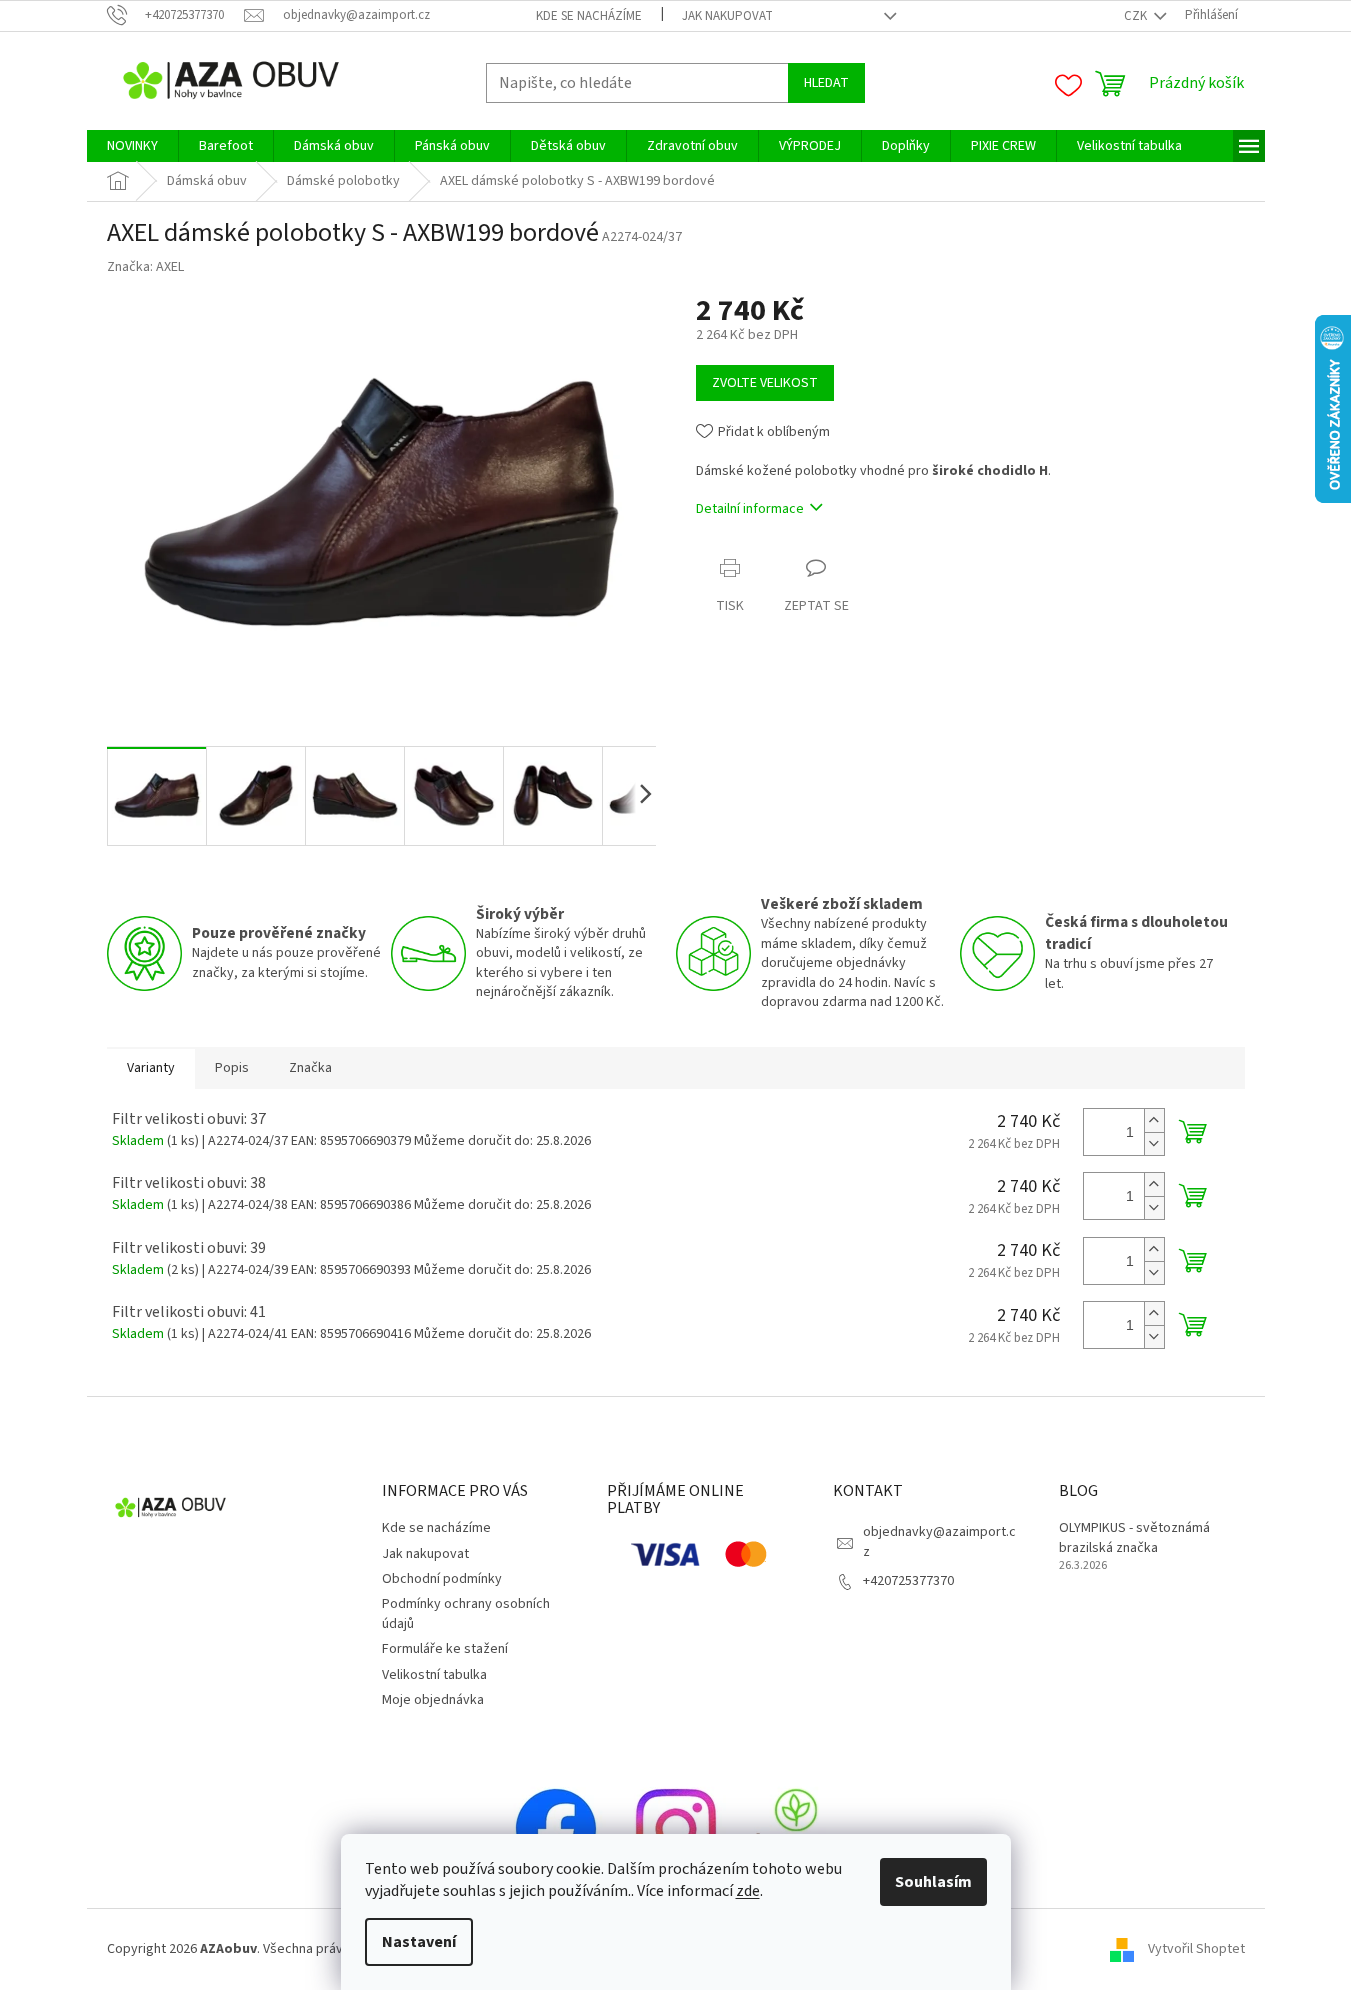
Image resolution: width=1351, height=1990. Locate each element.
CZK (1137, 16)
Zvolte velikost (765, 383)
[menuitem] (132, 146)
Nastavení (419, 1942)
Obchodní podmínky (442, 1579)
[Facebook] (556, 1829)
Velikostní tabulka (434, 1675)
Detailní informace (750, 509)
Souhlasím (933, 1882)
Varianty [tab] (151, 1068)
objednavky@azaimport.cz (939, 1541)
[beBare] (796, 1829)
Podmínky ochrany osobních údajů (466, 1613)
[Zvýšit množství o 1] (1154, 1120)
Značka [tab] (310, 1068)
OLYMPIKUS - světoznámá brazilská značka (1134, 1538)
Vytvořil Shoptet (1196, 1949)
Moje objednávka (433, 1700)
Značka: (145, 267)
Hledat (826, 83)
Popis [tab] (232, 1068)
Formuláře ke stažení (445, 1649)
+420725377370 (908, 1581)
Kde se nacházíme (589, 16)
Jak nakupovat (727, 16)
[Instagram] (676, 1829)
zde (748, 1891)
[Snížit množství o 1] (1154, 1143)
